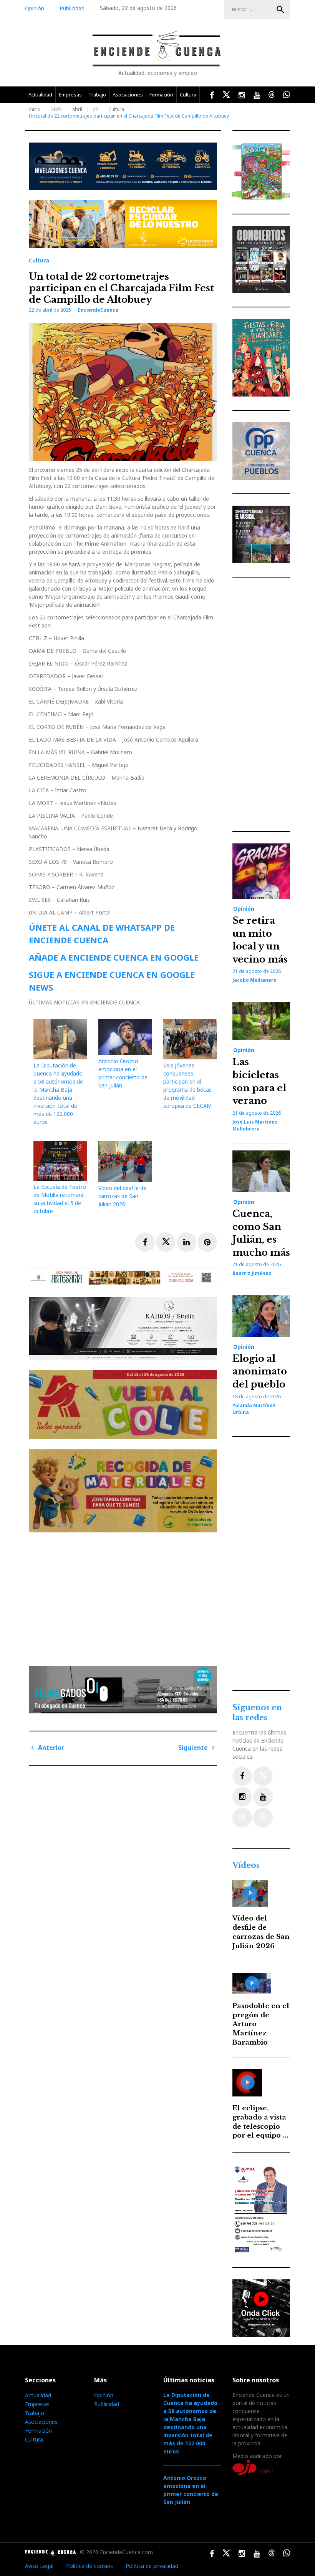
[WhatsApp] (263, 1818)
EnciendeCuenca (98, 310)
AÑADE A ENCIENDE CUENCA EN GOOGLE (114, 957)
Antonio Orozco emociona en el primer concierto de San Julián (191, 2490)
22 (95, 109)
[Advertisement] (125, 1596)
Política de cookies (90, 2566)
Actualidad (40, 95)
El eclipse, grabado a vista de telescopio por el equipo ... (260, 2122)
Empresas (70, 95)
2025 (56, 109)
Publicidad (72, 8)
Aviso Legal (39, 2566)
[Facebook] (242, 1776)
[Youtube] (263, 1797)
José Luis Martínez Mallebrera (255, 1125)
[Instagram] (242, 1797)
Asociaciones (128, 95)
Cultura (188, 95)
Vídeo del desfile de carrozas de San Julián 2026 (122, 1196)
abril (77, 109)
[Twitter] (263, 1776)
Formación (161, 95)
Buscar (280, 10)
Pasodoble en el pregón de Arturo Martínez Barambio (261, 2024)
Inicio (35, 109)
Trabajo (97, 95)
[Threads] (242, 1818)
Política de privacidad (152, 2566)
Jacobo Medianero (254, 980)
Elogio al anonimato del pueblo (260, 1371)
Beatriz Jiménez (252, 1273)
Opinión (35, 8)
